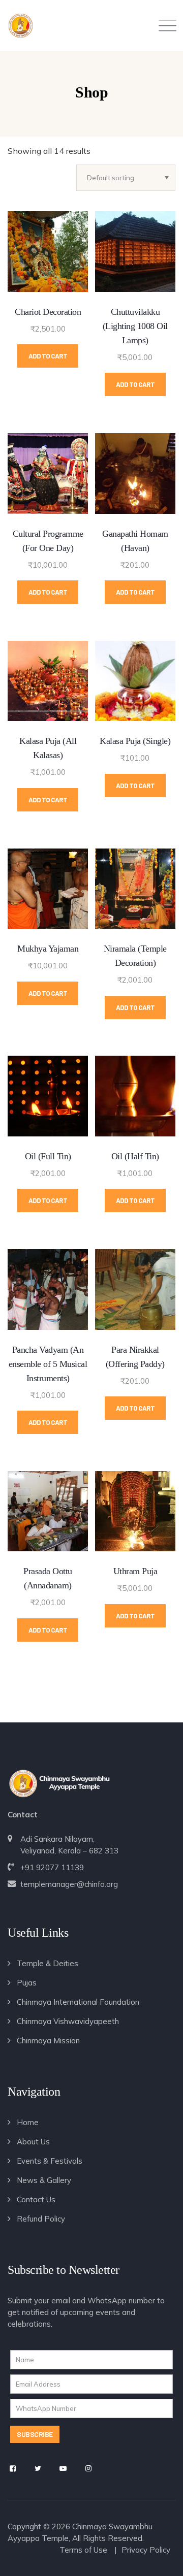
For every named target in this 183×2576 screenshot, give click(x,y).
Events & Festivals (50, 2161)
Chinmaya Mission (48, 2041)
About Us (33, 2142)
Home (28, 2122)
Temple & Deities (48, 1963)
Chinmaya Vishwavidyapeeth (68, 2021)
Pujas (27, 1983)
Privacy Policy (146, 2550)
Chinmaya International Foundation (78, 2002)
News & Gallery (44, 2180)
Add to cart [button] (48, 356)
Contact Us (36, 2199)
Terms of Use (83, 2550)
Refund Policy (41, 2219)
